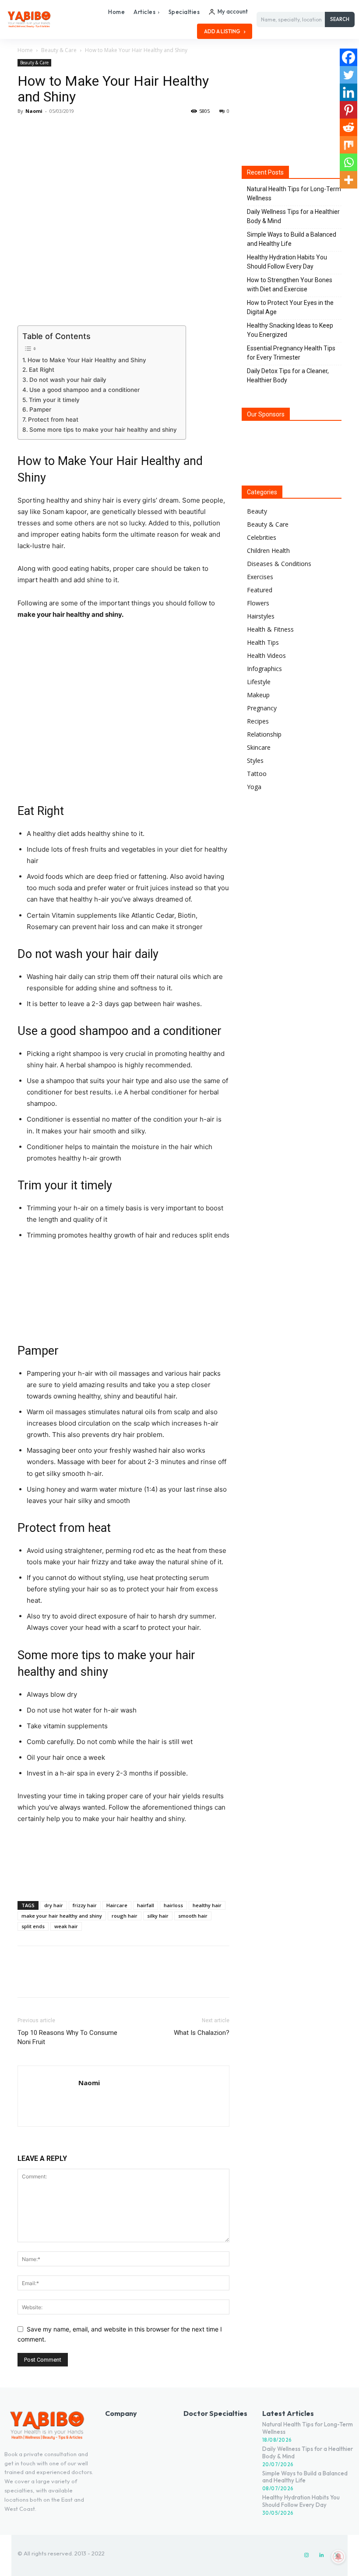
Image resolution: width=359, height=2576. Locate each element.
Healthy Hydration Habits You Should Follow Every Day (287, 262)
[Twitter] (46, 131)
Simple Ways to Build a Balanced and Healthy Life (292, 239)
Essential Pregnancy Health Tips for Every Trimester (291, 353)
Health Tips (263, 642)
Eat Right (42, 370)
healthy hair (207, 1905)
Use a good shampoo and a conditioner (84, 390)
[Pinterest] (67, 131)
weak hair (66, 1926)
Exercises (260, 577)
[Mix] (348, 145)
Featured (260, 590)
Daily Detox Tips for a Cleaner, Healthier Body (288, 376)
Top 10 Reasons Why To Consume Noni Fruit (67, 2037)
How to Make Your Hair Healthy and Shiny (87, 360)
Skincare (259, 747)
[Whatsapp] (348, 162)
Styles (255, 760)
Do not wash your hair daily (68, 380)
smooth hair (193, 1916)
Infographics (264, 669)
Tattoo (257, 774)
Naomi (34, 111)
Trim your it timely (54, 400)
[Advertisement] (123, 1872)
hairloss (173, 1905)
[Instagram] (306, 2555)
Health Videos (266, 655)
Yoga (254, 787)
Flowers (258, 603)
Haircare (117, 1905)
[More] (107, 131)
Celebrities (262, 537)
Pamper (40, 409)
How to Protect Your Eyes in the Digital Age (290, 307)
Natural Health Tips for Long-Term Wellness (294, 194)
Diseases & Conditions (279, 564)
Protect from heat (53, 419)
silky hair (158, 1916)
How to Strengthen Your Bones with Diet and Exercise (290, 285)
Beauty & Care (59, 50)
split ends (33, 1926)
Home (25, 50)
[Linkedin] (348, 92)
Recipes (258, 721)
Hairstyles (261, 616)
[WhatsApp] (87, 131)
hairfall (146, 1905)
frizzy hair (85, 1905)
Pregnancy (262, 708)
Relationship (264, 734)
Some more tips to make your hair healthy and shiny (103, 430)
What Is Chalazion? (202, 2033)
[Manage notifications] (338, 2557)
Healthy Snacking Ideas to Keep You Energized (290, 330)
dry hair (54, 1905)
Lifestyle (259, 682)
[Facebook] (26, 131)
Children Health (268, 551)
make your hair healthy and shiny (62, 1916)
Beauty (257, 511)
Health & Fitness (270, 629)
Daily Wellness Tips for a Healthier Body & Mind (293, 216)
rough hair (125, 1916)
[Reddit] (348, 127)
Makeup (258, 695)
